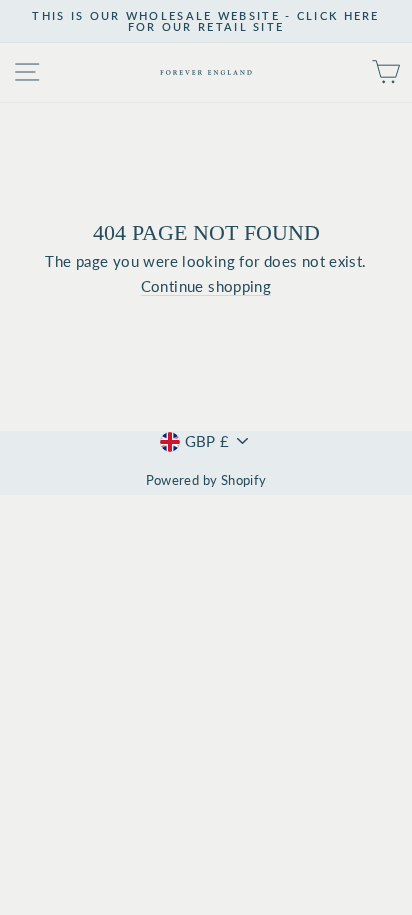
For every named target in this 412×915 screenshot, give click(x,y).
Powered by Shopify (206, 480)
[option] (206, 21)
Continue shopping (206, 287)
